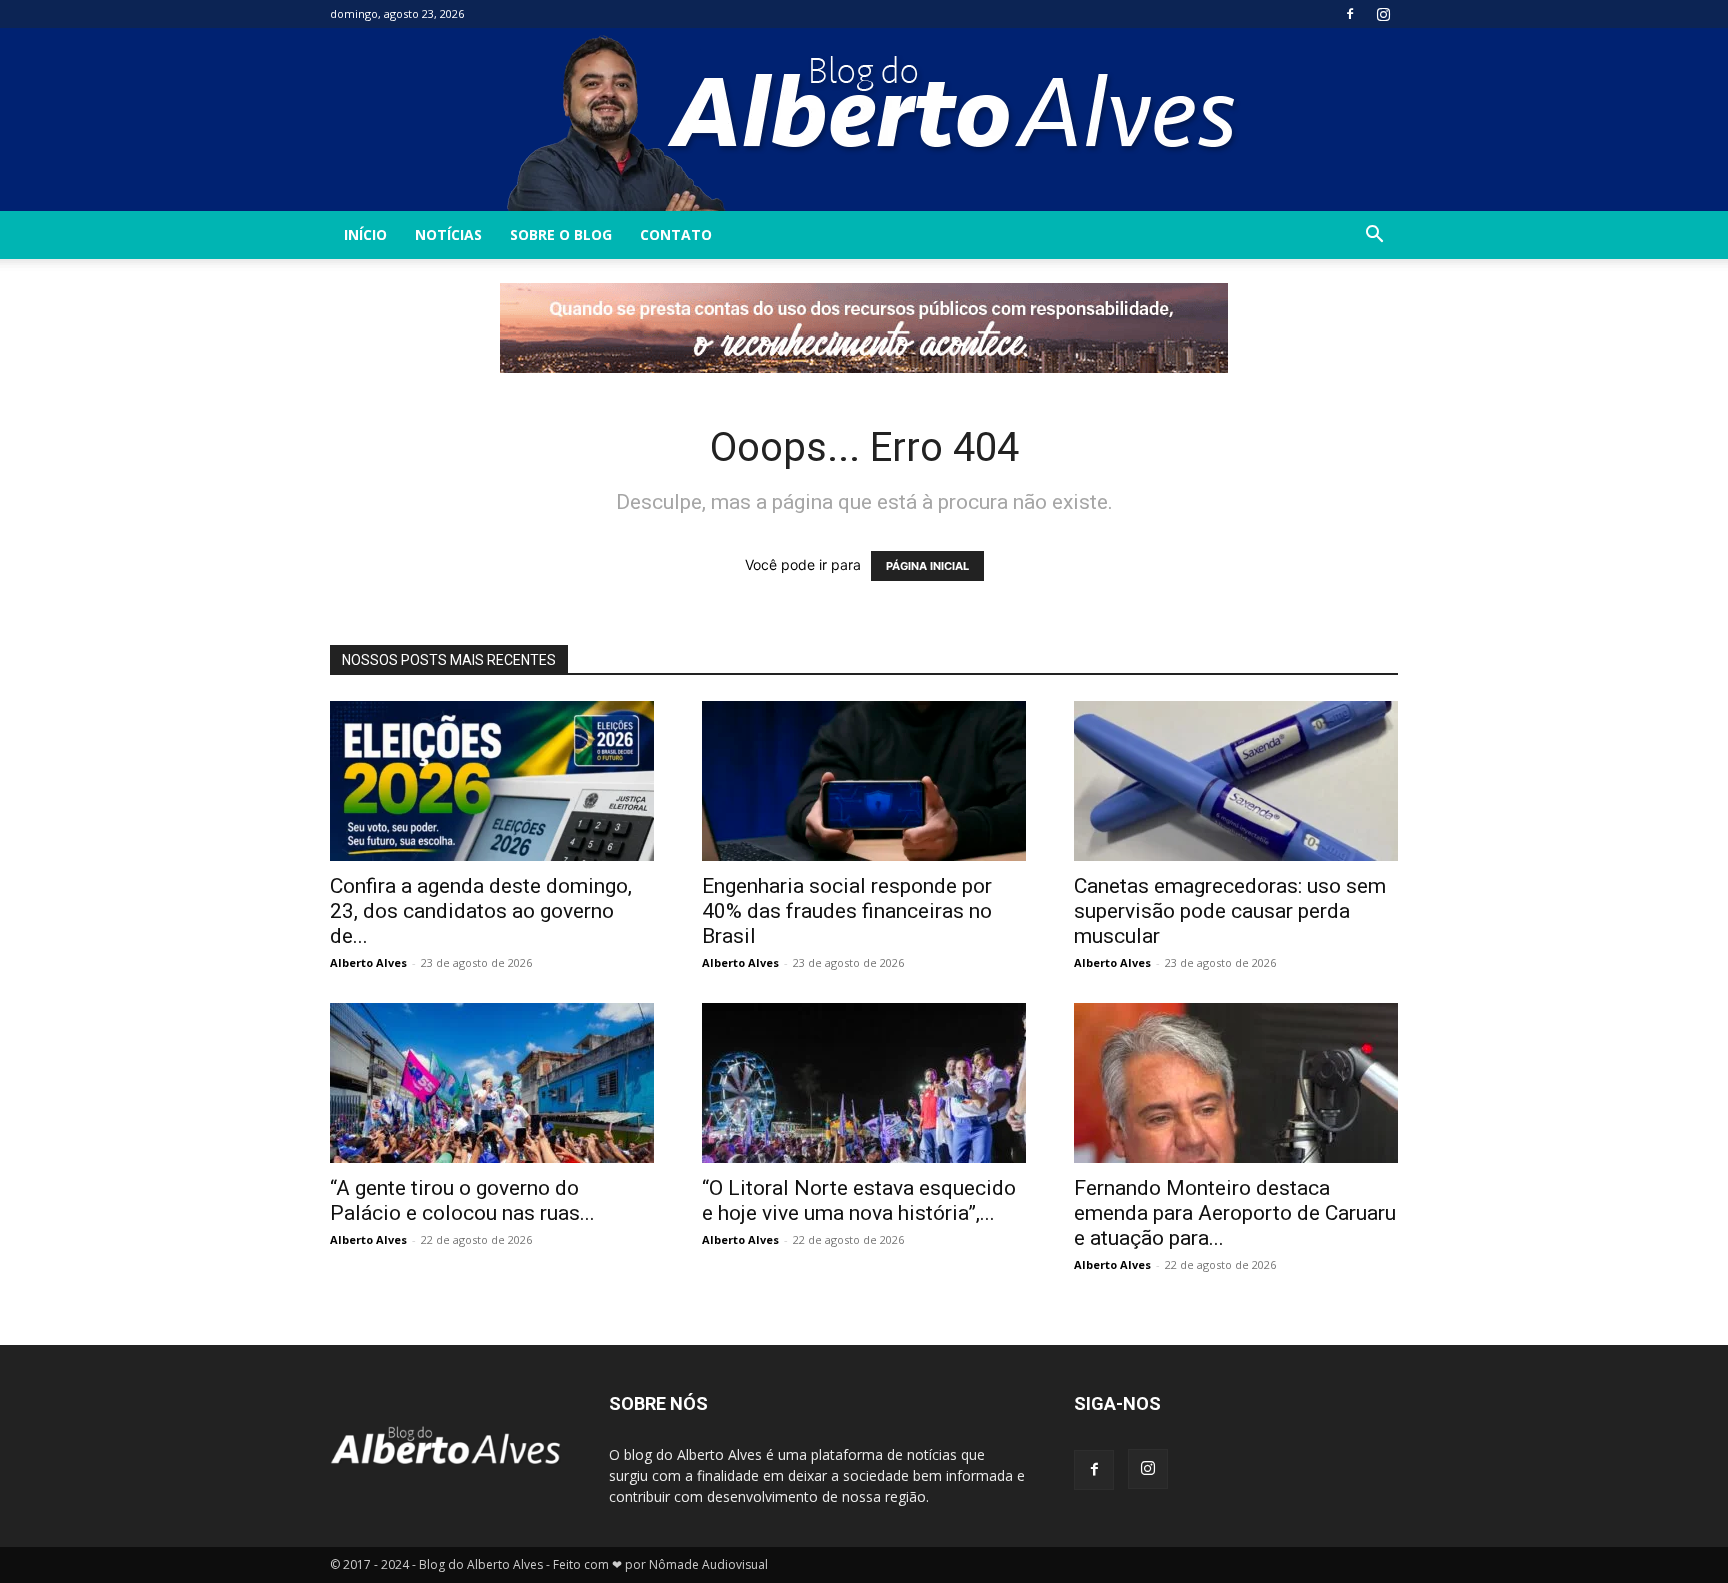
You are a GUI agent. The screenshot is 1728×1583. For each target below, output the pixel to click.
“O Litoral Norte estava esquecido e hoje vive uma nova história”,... (859, 1200)
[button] (1374, 236)
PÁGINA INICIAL (927, 566)
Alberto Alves (368, 962)
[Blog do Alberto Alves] (864, 119)
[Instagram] (1383, 14)
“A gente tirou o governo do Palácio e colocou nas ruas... (462, 1200)
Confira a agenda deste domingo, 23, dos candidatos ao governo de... (481, 911)
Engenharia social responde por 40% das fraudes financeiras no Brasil (847, 911)
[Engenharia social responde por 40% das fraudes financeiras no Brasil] (864, 781)
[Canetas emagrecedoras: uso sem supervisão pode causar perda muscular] (1236, 781)
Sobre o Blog (561, 234)
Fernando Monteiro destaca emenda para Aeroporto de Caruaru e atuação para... (1235, 1213)
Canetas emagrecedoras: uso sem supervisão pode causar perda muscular (1230, 911)
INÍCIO (365, 234)
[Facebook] (1350, 14)
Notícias (448, 234)
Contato (676, 234)
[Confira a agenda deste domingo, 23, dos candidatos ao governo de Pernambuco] (492, 781)
